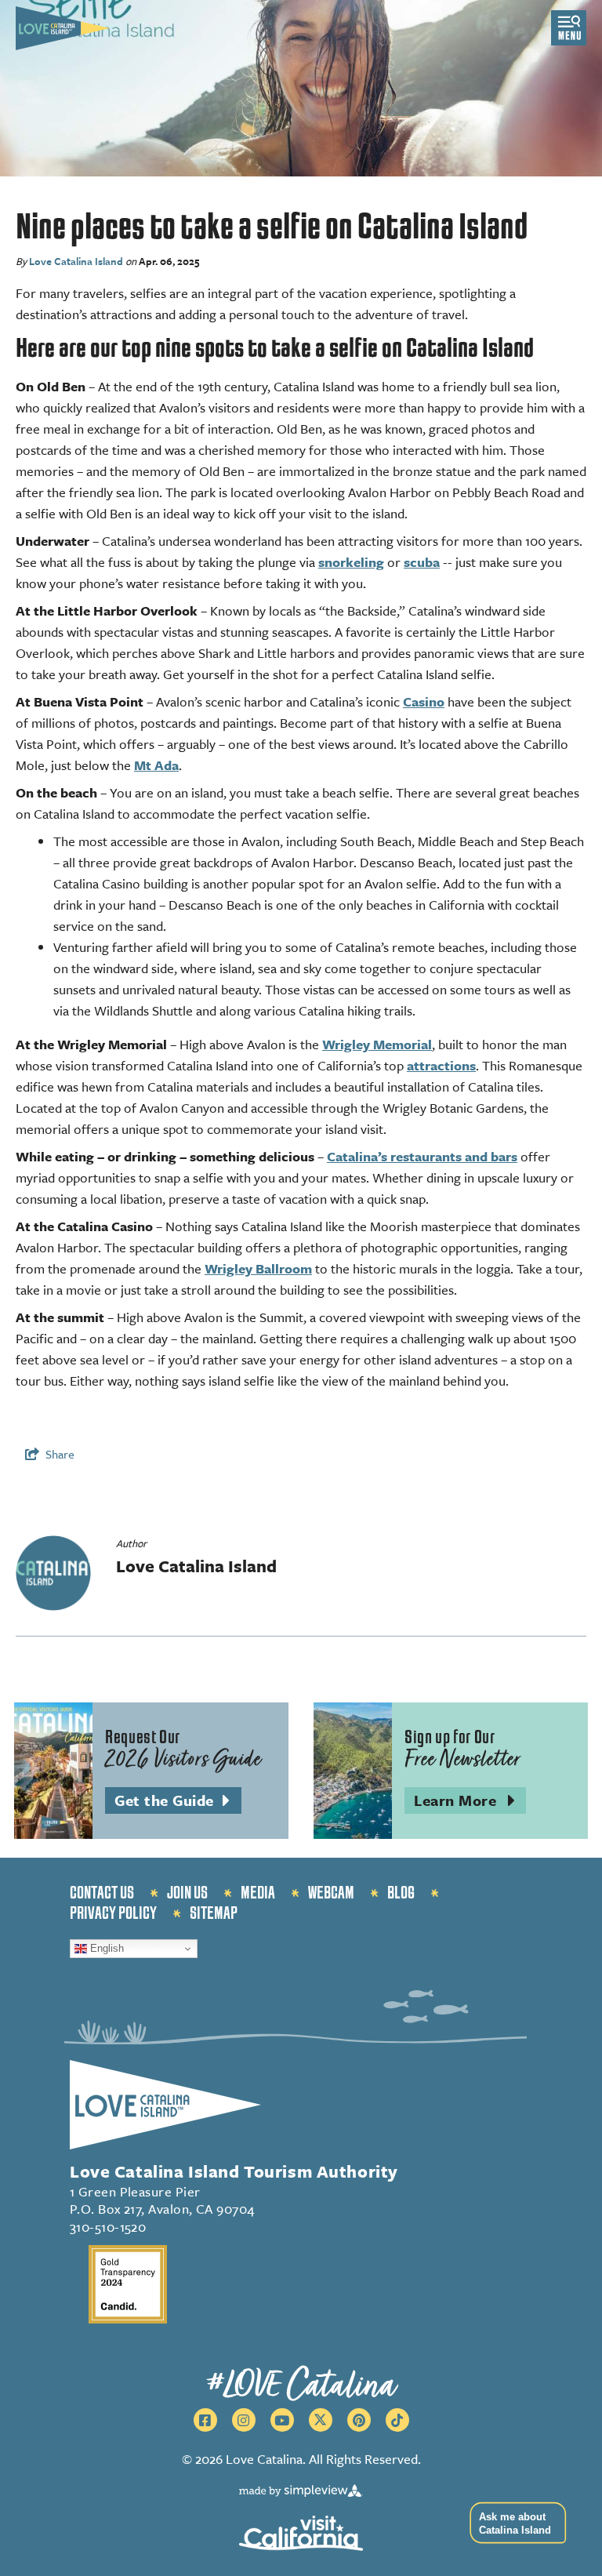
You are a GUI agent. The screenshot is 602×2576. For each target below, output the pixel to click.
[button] (514, 2523)
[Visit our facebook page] (205, 2420)
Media (258, 1893)
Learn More (470, 1801)
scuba (422, 562)
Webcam (331, 1893)
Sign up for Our (462, 1750)
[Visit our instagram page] (244, 2420)
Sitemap (214, 1913)
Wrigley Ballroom (258, 1268)
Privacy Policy (113, 1913)
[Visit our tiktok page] (397, 2420)
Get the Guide (178, 1801)
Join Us (187, 1893)
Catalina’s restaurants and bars (422, 1156)
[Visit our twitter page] (321, 2420)
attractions (441, 1065)
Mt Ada (156, 765)
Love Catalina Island (76, 261)
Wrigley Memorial (377, 1044)
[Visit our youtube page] (282, 2420)
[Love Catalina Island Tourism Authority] (63, 28)
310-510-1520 (108, 2227)
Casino (424, 701)
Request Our (183, 1750)
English (105, 1948)
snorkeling (351, 562)
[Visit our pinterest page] (359, 2420)
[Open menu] (569, 28)
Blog (401, 1893)
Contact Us (102, 1893)
